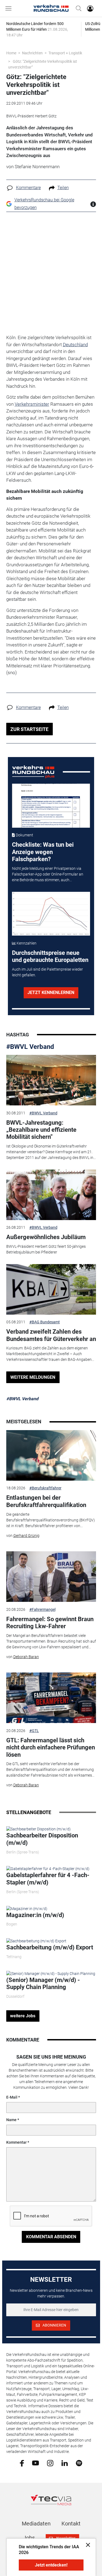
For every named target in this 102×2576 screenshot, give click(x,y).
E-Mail (12, 2097)
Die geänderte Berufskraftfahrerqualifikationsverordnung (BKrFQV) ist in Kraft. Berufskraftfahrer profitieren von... (51, 1520)
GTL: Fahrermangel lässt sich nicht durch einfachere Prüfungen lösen (51, 1747)
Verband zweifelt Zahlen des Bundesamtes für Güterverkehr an (51, 1335)
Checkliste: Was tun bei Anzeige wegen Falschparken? (43, 852)
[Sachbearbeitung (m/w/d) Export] (36, 1941)
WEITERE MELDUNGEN (33, 1377)
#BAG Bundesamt (45, 1322)
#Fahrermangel (42, 1609)
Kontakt (71, 2524)
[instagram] (50, 2463)
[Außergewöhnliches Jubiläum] (51, 1195)
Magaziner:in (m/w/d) (35, 1915)
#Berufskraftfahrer (45, 1488)
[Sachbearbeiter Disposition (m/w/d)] (38, 1829)
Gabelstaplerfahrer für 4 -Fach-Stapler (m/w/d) (48, 1879)
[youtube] (35, 2463)
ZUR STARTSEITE (29, 729)
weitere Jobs (23, 2016)
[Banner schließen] (86, 2545)
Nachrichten (32, 53)
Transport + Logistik (65, 53)
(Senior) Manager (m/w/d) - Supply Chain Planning (43, 1983)
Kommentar (16, 2142)
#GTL (34, 1731)
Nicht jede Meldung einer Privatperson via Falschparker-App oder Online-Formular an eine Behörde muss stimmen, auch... (48, 874)
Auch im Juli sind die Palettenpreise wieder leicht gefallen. (47, 972)
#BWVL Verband (30, 1047)
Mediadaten (36, 2524)
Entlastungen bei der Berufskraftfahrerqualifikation (46, 1501)
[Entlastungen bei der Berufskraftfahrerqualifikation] (51, 1455)
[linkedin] (65, 2463)
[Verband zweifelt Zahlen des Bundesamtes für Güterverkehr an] (51, 1289)
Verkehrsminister (32, 404)
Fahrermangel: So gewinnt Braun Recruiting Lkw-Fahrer (50, 1623)
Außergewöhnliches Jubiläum (46, 1237)
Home (11, 53)
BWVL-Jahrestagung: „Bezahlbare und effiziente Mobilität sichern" (41, 1130)
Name (11, 2120)
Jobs (29, 2538)
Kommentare (28, 188)
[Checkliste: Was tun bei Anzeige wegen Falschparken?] (51, 806)
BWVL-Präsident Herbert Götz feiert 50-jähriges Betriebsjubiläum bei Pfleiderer (46, 1249)
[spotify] (79, 2463)
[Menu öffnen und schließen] (10, 8)
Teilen (63, 188)
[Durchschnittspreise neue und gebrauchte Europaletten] (51, 914)
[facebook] (22, 2463)
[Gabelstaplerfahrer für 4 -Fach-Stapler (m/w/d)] (48, 1869)
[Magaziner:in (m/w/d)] (27, 1908)
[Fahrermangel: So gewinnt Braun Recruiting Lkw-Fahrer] (51, 1577)
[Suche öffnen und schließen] (77, 8)
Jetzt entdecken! (51, 2565)
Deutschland (75, 345)
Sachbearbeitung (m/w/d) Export (50, 1947)
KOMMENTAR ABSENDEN (51, 2237)
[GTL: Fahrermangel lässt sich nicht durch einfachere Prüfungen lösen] (51, 1698)
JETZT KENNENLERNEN (51, 992)
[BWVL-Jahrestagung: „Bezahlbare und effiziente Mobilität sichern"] (51, 1080)
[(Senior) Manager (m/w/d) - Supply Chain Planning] (51, 1973)
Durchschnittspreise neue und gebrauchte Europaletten (50, 956)
